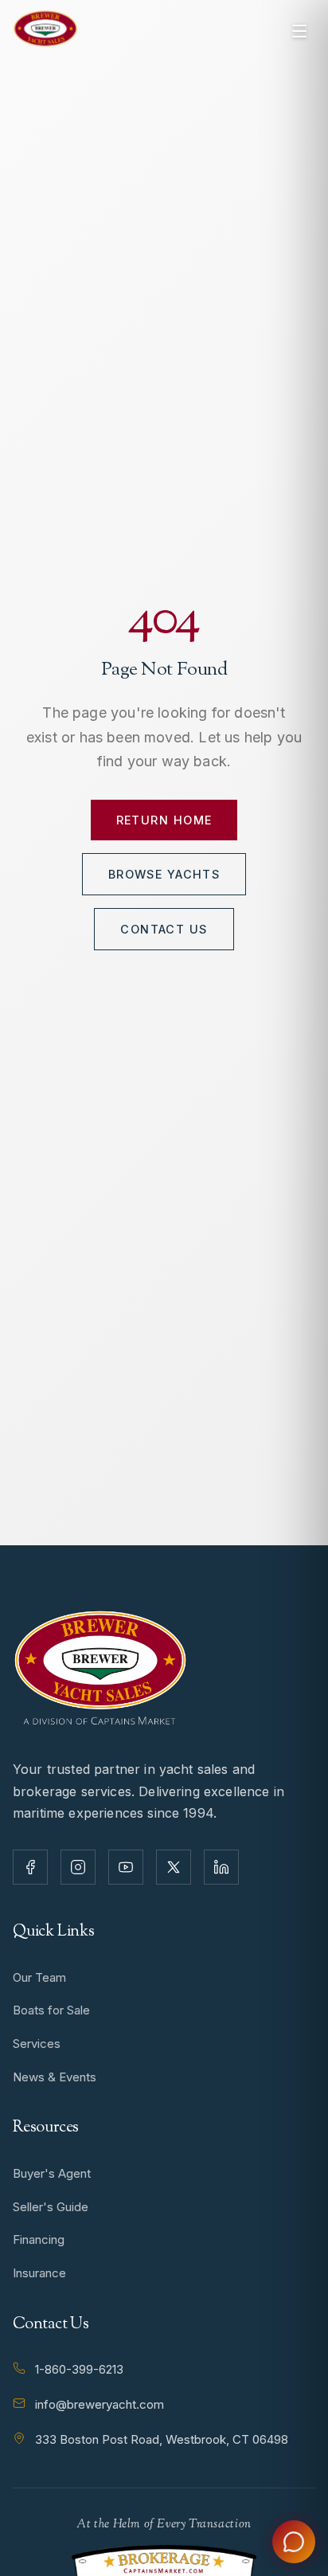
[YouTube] (126, 1867)
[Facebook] (30, 1867)
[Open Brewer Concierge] (294, 2542)
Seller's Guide (51, 2207)
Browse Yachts (164, 874)
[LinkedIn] (221, 1867)
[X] (174, 1867)
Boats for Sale (51, 2010)
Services (37, 2044)
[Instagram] (78, 1867)
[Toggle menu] (299, 31)
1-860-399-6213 (79, 2369)
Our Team (39, 1977)
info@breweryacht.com (100, 2404)
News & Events (55, 2077)
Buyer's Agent (52, 2173)
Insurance (39, 2273)
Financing (39, 2239)
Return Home (164, 820)
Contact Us (164, 929)
